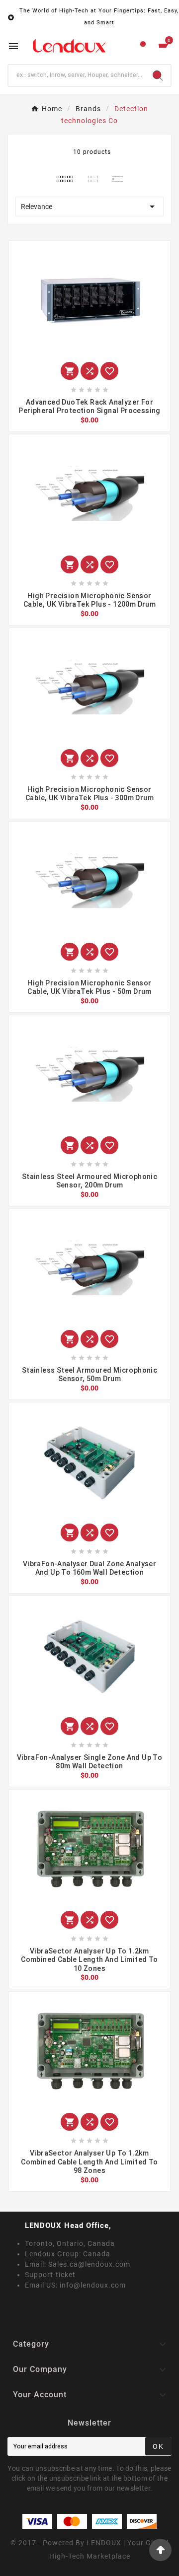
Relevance (89, 207)
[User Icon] (143, 46)
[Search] (158, 75)
